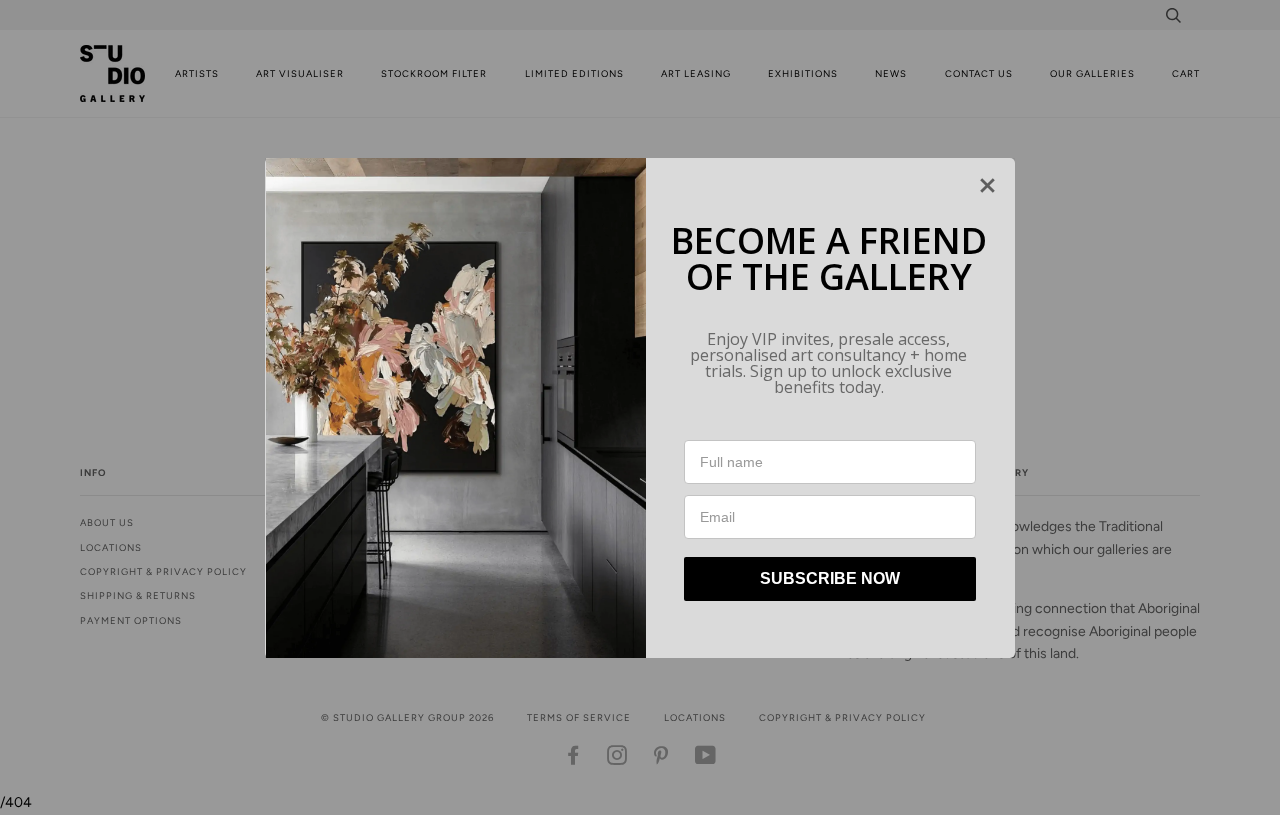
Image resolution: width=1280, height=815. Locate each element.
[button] (987, 185)
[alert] (640, 408)
